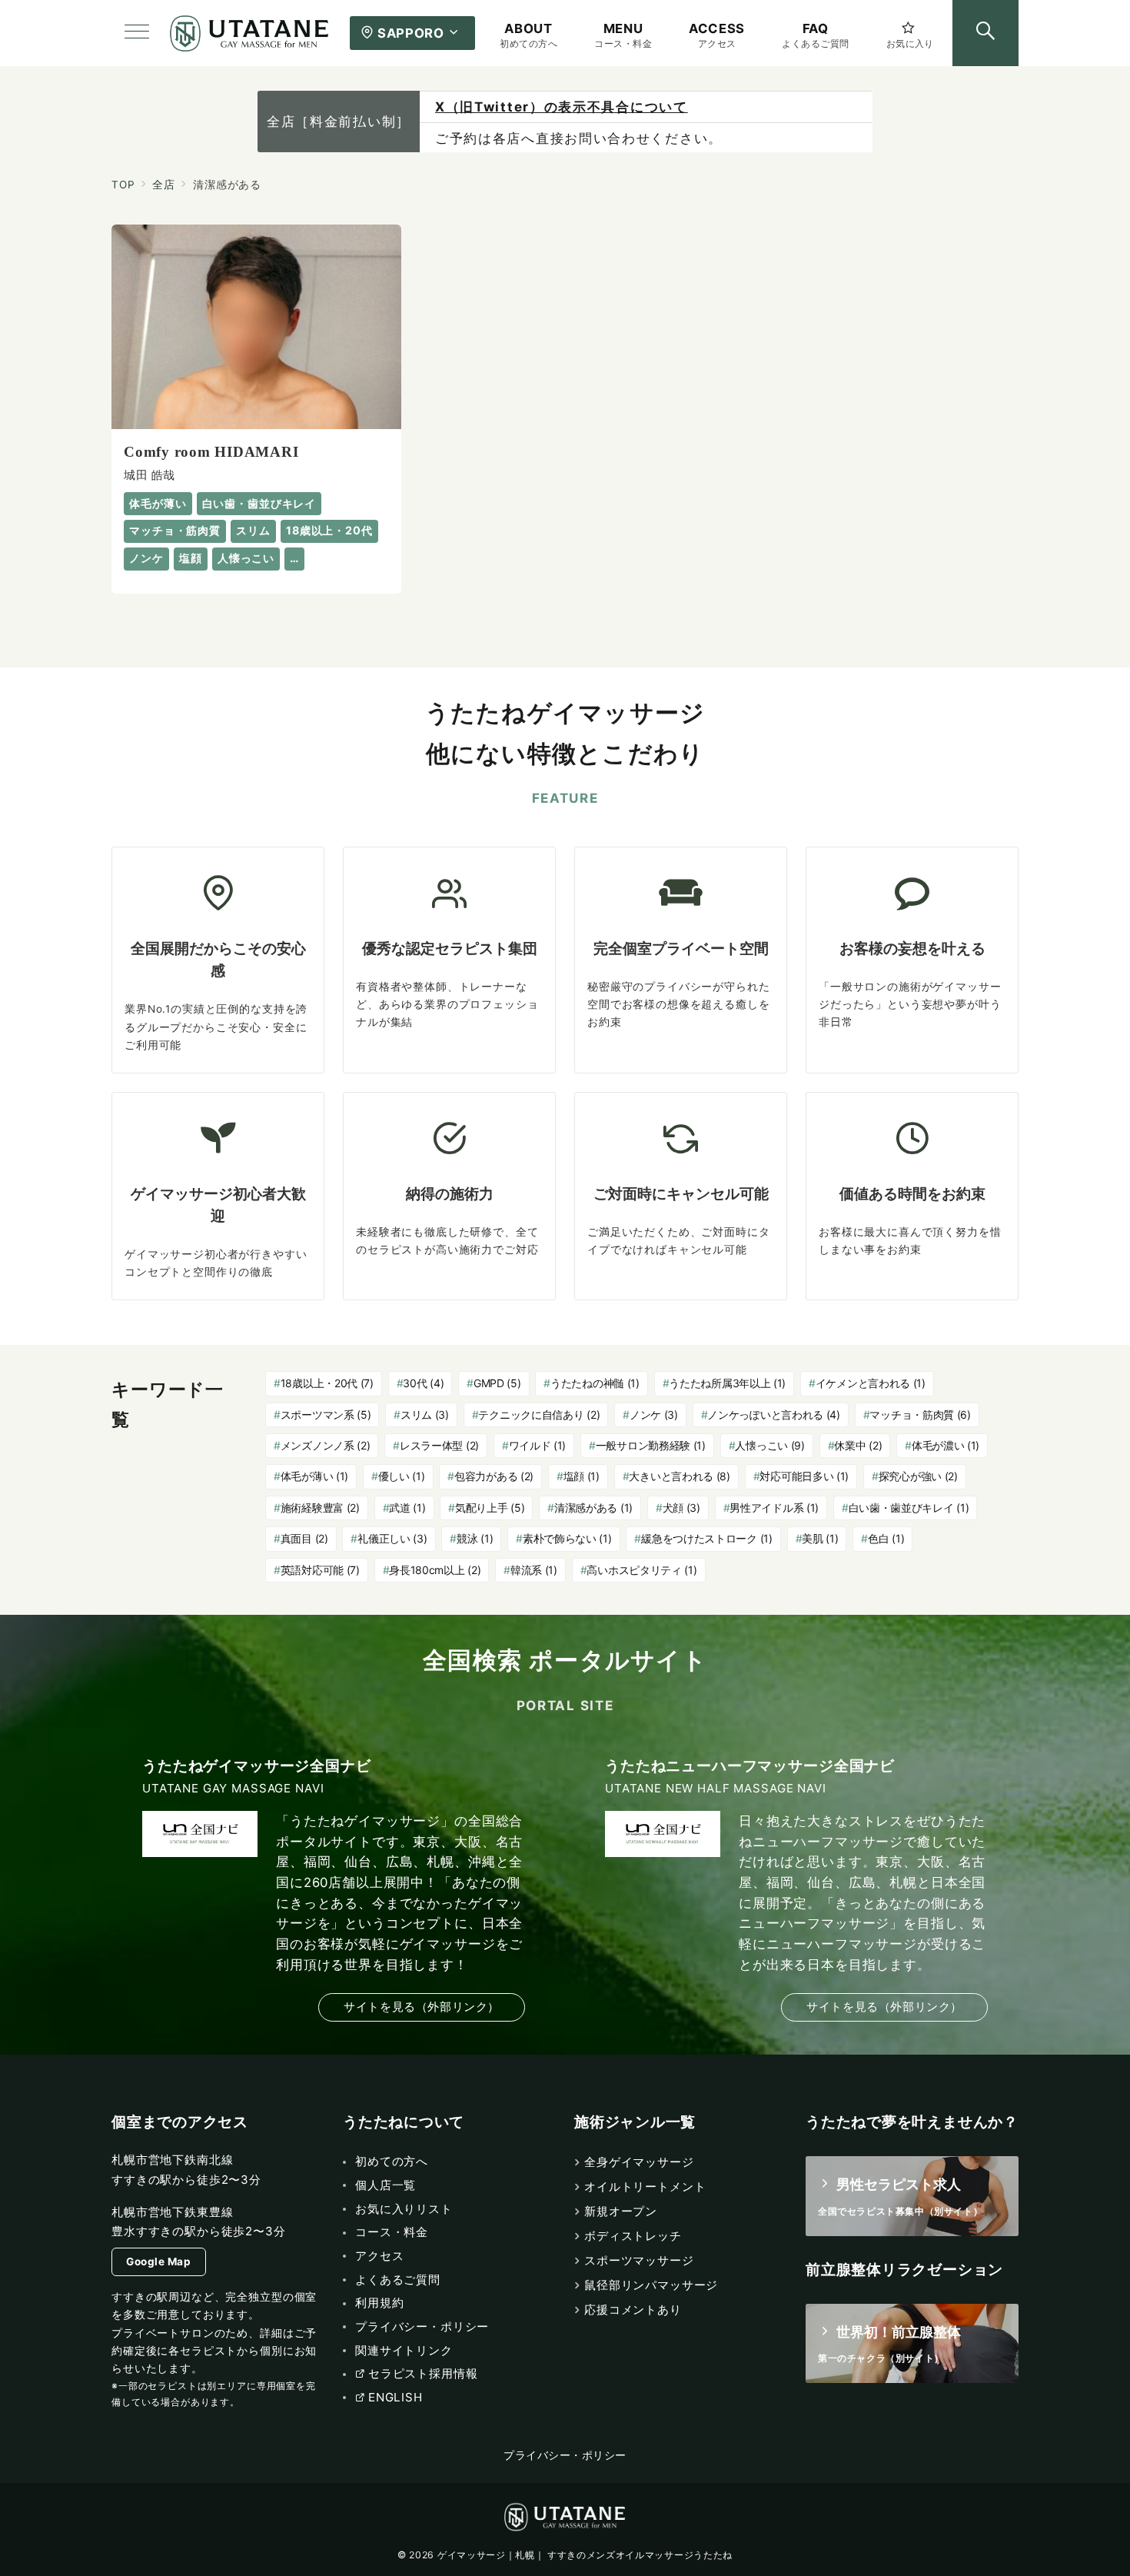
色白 (886, 1538)
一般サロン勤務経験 (651, 1445)
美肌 (820, 1538)
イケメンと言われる (871, 1383)
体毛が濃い (946, 1445)
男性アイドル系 (774, 1508)
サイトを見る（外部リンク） (422, 2007)
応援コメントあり (633, 2310)
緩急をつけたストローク (707, 1538)
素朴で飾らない (567, 1538)
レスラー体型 (439, 1445)
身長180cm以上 (435, 1570)
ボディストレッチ (633, 2236)
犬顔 (681, 1508)
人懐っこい (769, 1445)
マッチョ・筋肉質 (920, 1414)
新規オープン (621, 2211)
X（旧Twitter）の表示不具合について (562, 107)
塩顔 (582, 1476)
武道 (407, 1508)
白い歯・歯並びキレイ (909, 1508)
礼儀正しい (392, 1538)
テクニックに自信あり (539, 1414)
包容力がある (494, 1476)
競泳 (475, 1538)
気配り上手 (490, 1508)
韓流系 (534, 1570)
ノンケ (654, 1414)
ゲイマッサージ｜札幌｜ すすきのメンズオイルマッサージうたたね (585, 2555)
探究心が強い (918, 1476)
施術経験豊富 (320, 1508)
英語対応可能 (320, 1570)
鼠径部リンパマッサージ (651, 2285)
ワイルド (538, 1445)
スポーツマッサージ (639, 2260)
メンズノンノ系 (326, 1445)
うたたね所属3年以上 (727, 1383)
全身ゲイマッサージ (639, 2162)
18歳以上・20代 (327, 1383)
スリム (425, 1414)
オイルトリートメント (645, 2187)
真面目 (304, 1538)
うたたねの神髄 (595, 1383)
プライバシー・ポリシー (565, 2455)
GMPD (497, 1383)
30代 (423, 1383)
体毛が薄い (314, 1476)
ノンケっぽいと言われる (774, 1414)
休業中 (858, 1445)
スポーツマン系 (326, 1414)
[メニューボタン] (137, 33)
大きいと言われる (679, 1476)
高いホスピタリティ (641, 1570)
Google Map (158, 2261)
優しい (402, 1476)
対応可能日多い (804, 1476)
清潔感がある (593, 1508)
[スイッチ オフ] (985, 33)
